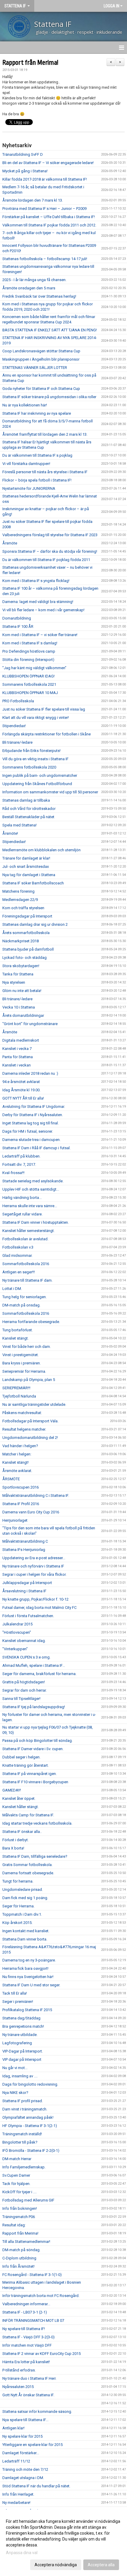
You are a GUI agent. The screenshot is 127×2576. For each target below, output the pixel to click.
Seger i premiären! (18, 2002)
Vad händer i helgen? (20, 1446)
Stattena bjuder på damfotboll (28, 949)
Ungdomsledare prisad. (23, 1890)
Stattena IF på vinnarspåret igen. (30, 1774)
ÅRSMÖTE (11, 1479)
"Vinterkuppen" (15, 1649)
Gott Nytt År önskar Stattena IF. (28, 2395)
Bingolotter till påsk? (20, 2142)
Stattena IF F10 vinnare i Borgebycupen (35, 1782)
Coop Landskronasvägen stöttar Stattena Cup (41, 351)
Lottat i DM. (12, 1289)
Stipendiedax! (14, 726)
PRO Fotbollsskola (18, 701)
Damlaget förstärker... (21, 2453)
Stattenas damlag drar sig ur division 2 (35, 924)
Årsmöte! (10, 833)
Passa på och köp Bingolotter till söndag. (38, 1741)
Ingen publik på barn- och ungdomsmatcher (40, 775)
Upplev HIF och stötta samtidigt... (31, 1189)
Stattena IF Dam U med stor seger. (31, 1985)
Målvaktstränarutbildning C (25, 1541)
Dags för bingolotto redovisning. (30, 2084)
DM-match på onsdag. (21, 1305)
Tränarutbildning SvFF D (23, 154)
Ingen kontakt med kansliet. (26, 1931)
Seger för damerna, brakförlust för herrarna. (39, 1674)
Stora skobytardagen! (21, 966)
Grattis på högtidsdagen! (24, 1682)
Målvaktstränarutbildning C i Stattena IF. (36, 1495)
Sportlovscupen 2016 (21, 1487)
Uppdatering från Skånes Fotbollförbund (37, 784)
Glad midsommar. (17, 1255)
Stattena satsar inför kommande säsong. (37, 2412)
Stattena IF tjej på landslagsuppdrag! (34, 1707)
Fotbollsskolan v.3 (18, 1247)
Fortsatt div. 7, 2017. (19, 1164)
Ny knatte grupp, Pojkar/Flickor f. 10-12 (35, 1599)
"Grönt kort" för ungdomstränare (30, 1024)
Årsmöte (10, 543)
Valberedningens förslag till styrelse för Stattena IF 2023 (50, 535)
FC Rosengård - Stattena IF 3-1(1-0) (32, 2275)
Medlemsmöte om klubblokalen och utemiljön (41, 850)
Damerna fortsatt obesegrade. (28, 1873)
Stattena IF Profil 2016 (21, 1504)
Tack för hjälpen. (16, 2184)
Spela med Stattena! (19, 825)
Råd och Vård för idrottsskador (29, 809)
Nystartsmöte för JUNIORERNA (29, 488)
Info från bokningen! (20, 2208)
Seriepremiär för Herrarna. (24, 1371)
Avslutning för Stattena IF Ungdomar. (34, 1107)
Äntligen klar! (13, 2428)
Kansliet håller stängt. (21, 1807)
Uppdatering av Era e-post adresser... (34, 1558)
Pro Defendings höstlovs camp (29, 651)
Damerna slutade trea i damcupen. (31, 1140)
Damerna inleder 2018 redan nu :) (30, 1073)
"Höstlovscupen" (17, 1632)
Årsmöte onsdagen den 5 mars (29, 288)
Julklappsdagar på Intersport (27, 1583)
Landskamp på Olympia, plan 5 (29, 1380)
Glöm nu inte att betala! (22, 991)
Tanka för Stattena (18, 974)
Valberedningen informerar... (26, 2304)
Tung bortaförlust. (18, 1330)
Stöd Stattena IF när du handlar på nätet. (36, 2486)
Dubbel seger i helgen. (21, 1757)
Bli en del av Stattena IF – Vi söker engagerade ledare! (48, 163)
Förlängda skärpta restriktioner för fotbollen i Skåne (47, 734)
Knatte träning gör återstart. (26, 1765)
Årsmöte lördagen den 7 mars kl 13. (33, 200)
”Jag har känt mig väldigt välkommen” (34, 668)
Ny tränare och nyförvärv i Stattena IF (33, 1566)
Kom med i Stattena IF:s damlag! (30, 643)
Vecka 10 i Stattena (19, 1007)
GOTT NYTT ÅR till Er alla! (23, 1098)
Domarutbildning (17, 618)
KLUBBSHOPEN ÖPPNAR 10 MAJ (30, 693)
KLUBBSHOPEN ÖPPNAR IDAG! (29, 676)
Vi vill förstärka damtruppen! (26, 464)
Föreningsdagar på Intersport (27, 916)
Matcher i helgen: (17, 1454)
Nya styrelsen (14, 982)
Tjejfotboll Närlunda (19, 1396)
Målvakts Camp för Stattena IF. (28, 1815)
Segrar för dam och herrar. (25, 1690)
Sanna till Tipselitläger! (21, 1699)
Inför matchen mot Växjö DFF (27, 2345)
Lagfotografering (17, 2043)
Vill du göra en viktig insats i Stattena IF (35, 759)
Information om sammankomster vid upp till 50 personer (50, 792)
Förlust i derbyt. (16, 1840)
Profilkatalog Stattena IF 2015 (27, 2010)
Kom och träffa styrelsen (23, 908)
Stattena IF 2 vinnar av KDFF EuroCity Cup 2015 (41, 2354)
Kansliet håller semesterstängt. (29, 1231)
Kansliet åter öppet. (19, 1798)
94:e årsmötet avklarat (21, 1082)
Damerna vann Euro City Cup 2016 (31, 1512)
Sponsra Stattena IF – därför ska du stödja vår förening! (50, 551)
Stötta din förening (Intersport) (28, 660)
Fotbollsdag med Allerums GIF (28, 2200)
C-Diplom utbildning (19, 2258)
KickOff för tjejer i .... (19, 2192)
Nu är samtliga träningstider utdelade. (34, 1404)
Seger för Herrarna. (18, 1906)
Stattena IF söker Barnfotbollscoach (33, 883)
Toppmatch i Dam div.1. (22, 1914)
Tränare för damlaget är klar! (26, 858)
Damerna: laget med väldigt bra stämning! (38, 602)
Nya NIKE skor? (15, 2093)
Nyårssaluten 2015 (18, 2387)
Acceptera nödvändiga (56, 2565)
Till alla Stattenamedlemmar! (26, 2242)
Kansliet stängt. (16, 1338)
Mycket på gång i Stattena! (25, 171)
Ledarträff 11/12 (16, 2461)
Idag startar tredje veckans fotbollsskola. (37, 1823)
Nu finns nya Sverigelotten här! (28, 1977)
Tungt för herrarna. (18, 1881)
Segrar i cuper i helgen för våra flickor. (34, 1574)
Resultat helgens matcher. (24, 1429)
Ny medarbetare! (16, 2503)
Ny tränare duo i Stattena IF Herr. (29, 2378)
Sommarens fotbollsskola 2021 (29, 684)
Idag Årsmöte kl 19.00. (21, 1090)
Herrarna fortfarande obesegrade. (31, 1322)
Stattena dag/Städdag (21, 2018)
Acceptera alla (101, 2565)
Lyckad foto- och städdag (25, 958)
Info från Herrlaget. (18, 2494)
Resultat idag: (14, 2225)
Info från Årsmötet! (18, 2266)
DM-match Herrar (17, 2159)
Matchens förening (18, 891)
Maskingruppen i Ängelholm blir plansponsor (41, 359)
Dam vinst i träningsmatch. (25, 2109)
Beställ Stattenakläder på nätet (28, 817)
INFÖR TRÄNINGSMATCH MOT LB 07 (33, 2320)
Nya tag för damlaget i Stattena (29, 875)
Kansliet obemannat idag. (24, 1641)
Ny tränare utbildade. (20, 2035)
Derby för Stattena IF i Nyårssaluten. (33, 1115)
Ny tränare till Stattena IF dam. (27, 1280)
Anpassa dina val (22, 2553)
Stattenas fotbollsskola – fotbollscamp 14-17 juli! (45, 259)
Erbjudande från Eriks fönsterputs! (31, 751)
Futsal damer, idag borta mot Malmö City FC (39, 1608)
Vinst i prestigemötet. (21, 1355)
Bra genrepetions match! (23, 2026)
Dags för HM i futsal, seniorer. (28, 1131)
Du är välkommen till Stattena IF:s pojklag (37, 455)
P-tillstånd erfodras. (19, 2370)
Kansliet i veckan (17, 1065)
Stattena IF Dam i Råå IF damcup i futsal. (36, 1148)
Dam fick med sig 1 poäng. (25, 1898)
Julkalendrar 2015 (17, 1624)
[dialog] (63, 2543)
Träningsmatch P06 (19, 2217)
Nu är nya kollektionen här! (25, 405)
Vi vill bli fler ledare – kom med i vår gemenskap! (43, 610)
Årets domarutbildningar (23, 1015)
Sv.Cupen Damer (16, 2175)
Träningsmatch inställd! (22, 2134)
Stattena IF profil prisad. (23, 2101)
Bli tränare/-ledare (17, 742)
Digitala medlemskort (21, 1040)
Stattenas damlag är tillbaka (26, 800)
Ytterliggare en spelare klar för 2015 (32, 2445)
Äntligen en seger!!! (19, 1272)
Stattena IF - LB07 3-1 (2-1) (25, 2312)
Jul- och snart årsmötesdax (26, 866)
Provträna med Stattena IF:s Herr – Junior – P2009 (44, 209)
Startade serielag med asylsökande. (33, 1181)
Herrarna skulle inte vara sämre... (30, 1206)
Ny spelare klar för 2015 (22, 2436)
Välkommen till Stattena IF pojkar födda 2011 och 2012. (49, 225)
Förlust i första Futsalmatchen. (28, 1616)
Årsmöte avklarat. (17, 1471)
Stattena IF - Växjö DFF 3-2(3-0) (29, 2337)
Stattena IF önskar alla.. (22, 1832)
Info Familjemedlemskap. (24, 2167)
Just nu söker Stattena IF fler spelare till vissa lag (44, 709)
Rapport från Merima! (30, 63)
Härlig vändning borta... (22, 1198)
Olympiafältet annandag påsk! (28, 2117)
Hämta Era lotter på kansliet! (26, 2362)
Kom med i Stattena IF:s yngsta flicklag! (36, 581)
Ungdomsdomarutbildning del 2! (30, 1438)
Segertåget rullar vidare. (22, 1214)
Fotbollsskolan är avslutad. (25, 1239)
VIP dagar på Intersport (22, 2059)
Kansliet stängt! (16, 1462)
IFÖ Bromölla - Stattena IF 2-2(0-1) (31, 2151)
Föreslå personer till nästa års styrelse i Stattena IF (45, 472)
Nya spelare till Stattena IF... (25, 2420)
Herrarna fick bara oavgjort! (25, 1968)
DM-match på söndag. (21, 2250)
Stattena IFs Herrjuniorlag (24, 1550)
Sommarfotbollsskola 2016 (26, 1264)
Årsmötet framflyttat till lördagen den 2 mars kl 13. (45, 434)
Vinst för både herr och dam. (27, 1347)
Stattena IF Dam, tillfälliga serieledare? (35, 1856)
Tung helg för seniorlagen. (25, 1297)
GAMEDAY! (12, 1790)
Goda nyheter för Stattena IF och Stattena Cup (41, 389)
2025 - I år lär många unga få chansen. (34, 280)
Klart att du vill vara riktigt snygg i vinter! (36, 718)
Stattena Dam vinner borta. (25, 1939)
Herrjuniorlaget (15, 1520)
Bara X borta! (13, 1848)
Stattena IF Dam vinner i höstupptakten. (36, 1222)
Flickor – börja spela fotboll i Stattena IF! (37, 480)
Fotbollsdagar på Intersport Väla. (30, 1421)
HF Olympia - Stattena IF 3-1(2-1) (30, 2126)
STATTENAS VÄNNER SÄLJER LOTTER (35, 368)
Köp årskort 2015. (17, 1923)
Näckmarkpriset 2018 (21, 941)
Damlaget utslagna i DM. (23, 2478)
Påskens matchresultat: (22, 1413)
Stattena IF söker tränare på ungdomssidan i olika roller (49, 397)
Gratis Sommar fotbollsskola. (27, 1865)
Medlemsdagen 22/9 (20, 900)
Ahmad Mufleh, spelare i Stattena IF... (34, 1665)
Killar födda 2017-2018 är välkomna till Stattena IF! (45, 179)
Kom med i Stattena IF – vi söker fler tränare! (40, 635)
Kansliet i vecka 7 (17, 1049)
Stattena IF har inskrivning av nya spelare (37, 413)
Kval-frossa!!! (13, 1173)
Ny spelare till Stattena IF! (24, 2329)
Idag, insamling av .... (20, 2076)
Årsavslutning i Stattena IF (24, 1591)
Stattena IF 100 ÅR (18, 626)
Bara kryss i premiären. (22, 1363)
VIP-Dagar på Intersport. (23, 2051)
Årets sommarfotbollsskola (26, 933)
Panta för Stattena (18, 1057)
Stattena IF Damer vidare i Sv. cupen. (33, 1749)
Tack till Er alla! (15, 1993)
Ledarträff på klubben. (21, 1156)
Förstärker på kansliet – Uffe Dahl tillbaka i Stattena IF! (49, 217)
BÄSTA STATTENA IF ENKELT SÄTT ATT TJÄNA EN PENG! (50, 330)
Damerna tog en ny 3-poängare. (29, 1960)
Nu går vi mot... (15, 2068)
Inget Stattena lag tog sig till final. (31, 1123)
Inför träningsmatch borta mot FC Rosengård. (41, 2296)
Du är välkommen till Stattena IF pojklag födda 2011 (46, 560)
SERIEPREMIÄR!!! (16, 1388)
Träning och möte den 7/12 (25, 2469)
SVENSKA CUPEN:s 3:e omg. (26, 1657)
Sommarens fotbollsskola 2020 (29, 767)
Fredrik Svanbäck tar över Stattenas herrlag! (39, 296)
